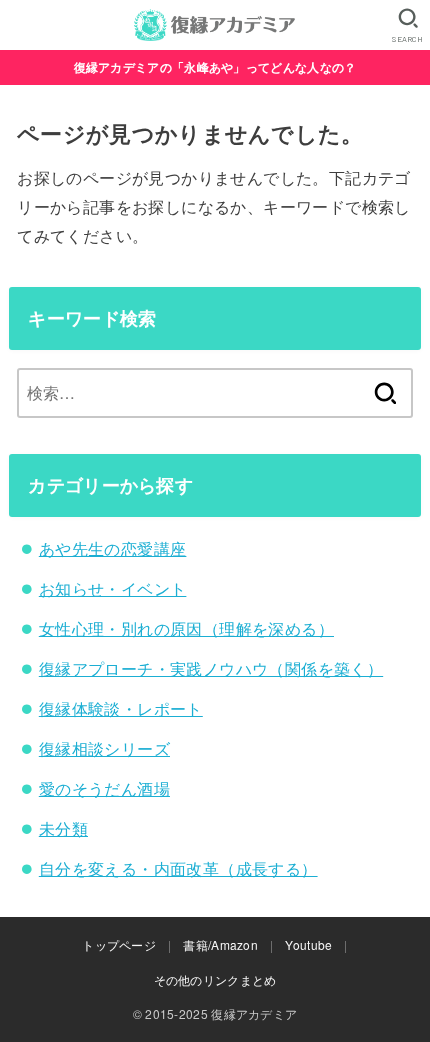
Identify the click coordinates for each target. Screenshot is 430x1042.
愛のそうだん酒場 (104, 788)
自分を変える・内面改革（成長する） (178, 868)
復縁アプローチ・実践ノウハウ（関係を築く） (211, 668)
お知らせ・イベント (113, 588)
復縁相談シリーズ (104, 748)
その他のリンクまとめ (215, 979)
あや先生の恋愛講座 (113, 548)
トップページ (119, 944)
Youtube (308, 944)
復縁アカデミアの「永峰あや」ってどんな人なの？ (215, 67)
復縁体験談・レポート (121, 708)
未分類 (63, 828)
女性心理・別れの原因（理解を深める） (186, 628)
